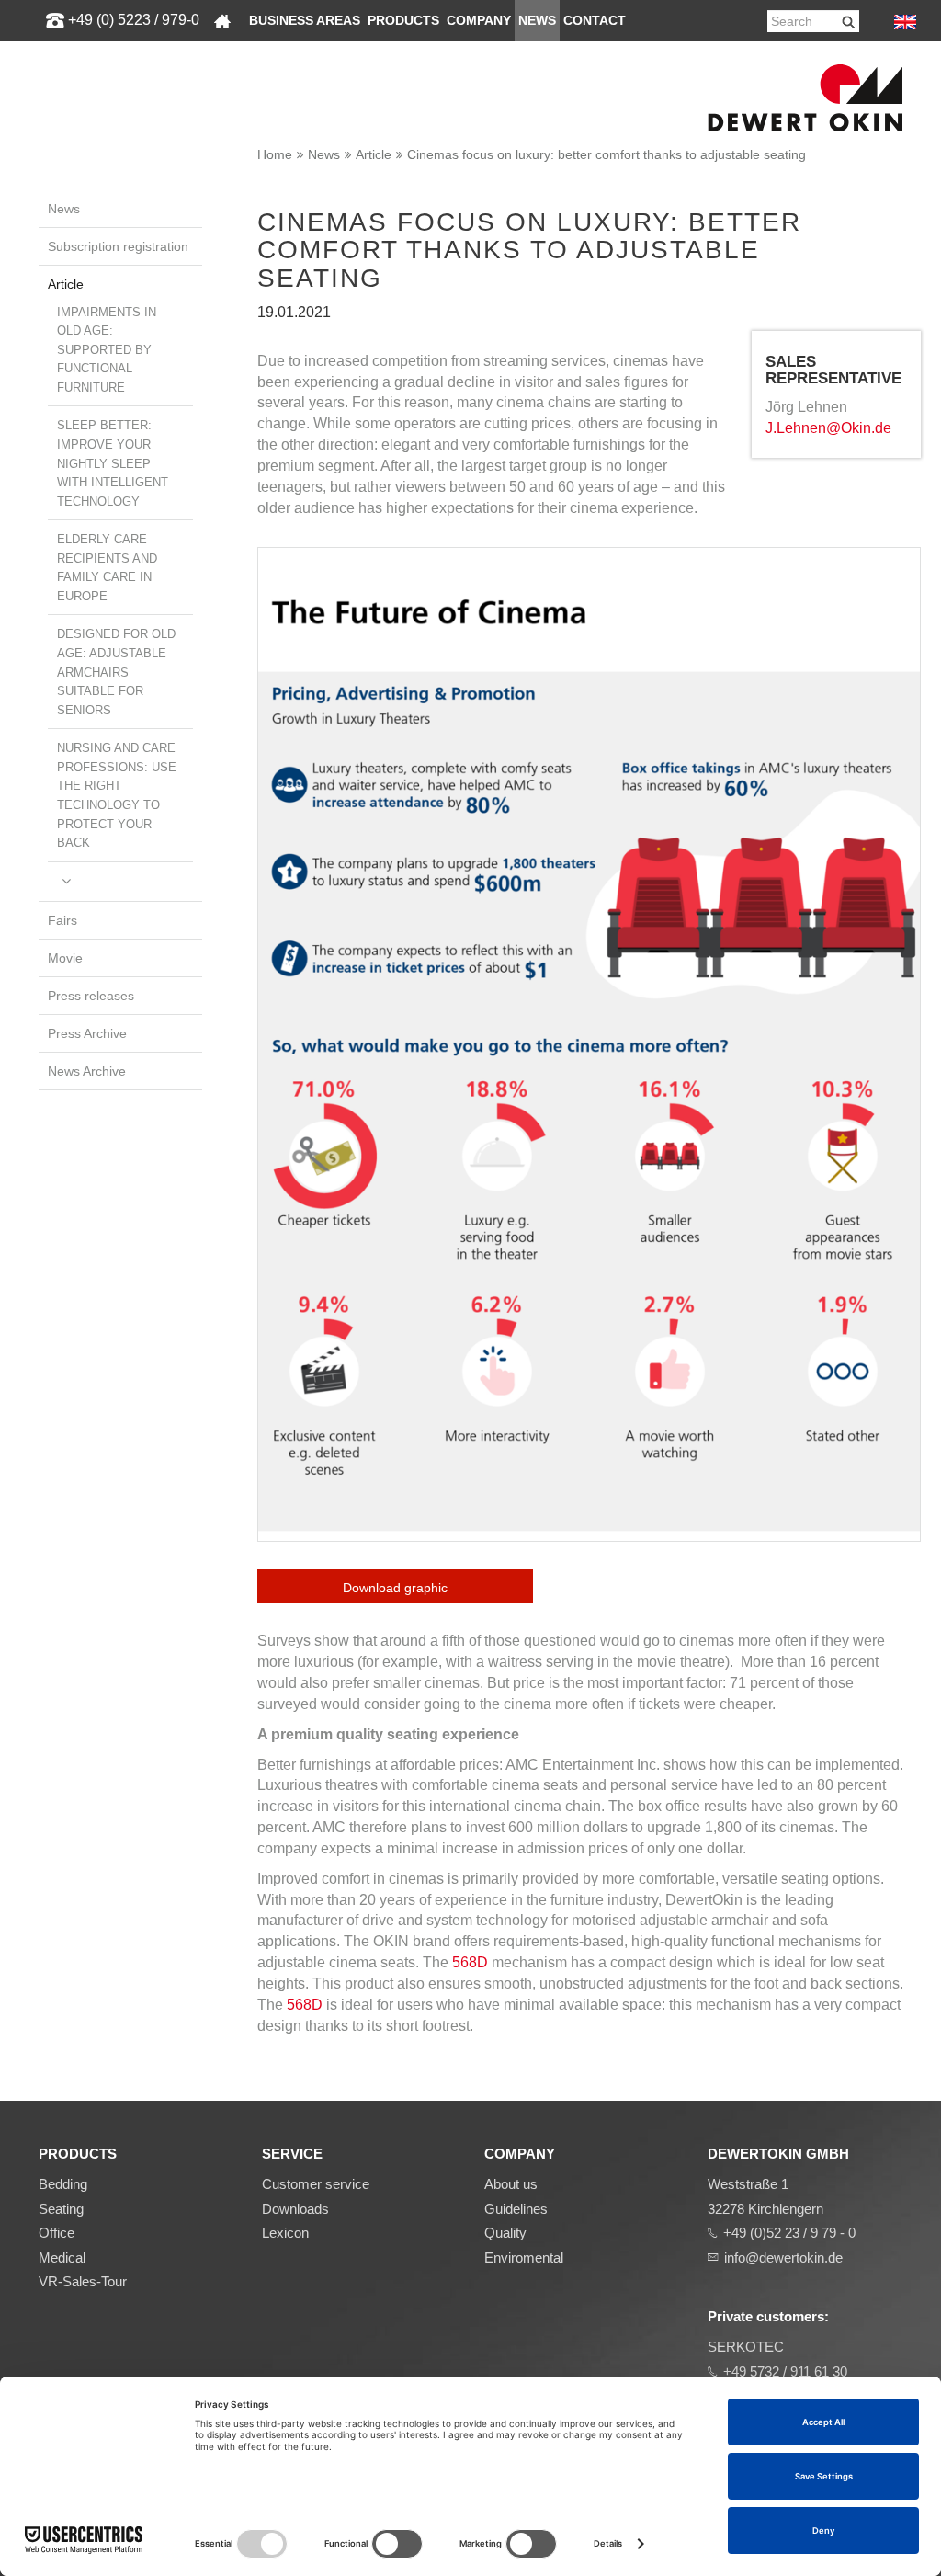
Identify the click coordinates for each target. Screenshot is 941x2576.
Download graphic (395, 1588)
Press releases (91, 996)
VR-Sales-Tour (83, 2281)
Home (275, 154)
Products (403, 21)
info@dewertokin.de (783, 2257)
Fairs (62, 920)
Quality (505, 2233)
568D (472, 1962)
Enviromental (524, 2257)
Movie (65, 958)
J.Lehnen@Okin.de (828, 428)
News (537, 21)
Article (374, 154)
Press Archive (87, 1033)
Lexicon (285, 2233)
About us (511, 2184)
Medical (62, 2257)
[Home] (222, 21)
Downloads (295, 2209)
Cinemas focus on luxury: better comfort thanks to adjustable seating (607, 154)
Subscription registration (118, 246)
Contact (595, 21)
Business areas (305, 21)
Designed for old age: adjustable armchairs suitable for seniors (116, 672)
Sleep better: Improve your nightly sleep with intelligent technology (113, 463)
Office (57, 2233)
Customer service (316, 2184)
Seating (61, 2209)
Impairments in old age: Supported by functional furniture (107, 350)
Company (479, 21)
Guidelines (516, 2209)
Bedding (63, 2184)
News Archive (87, 1071)
